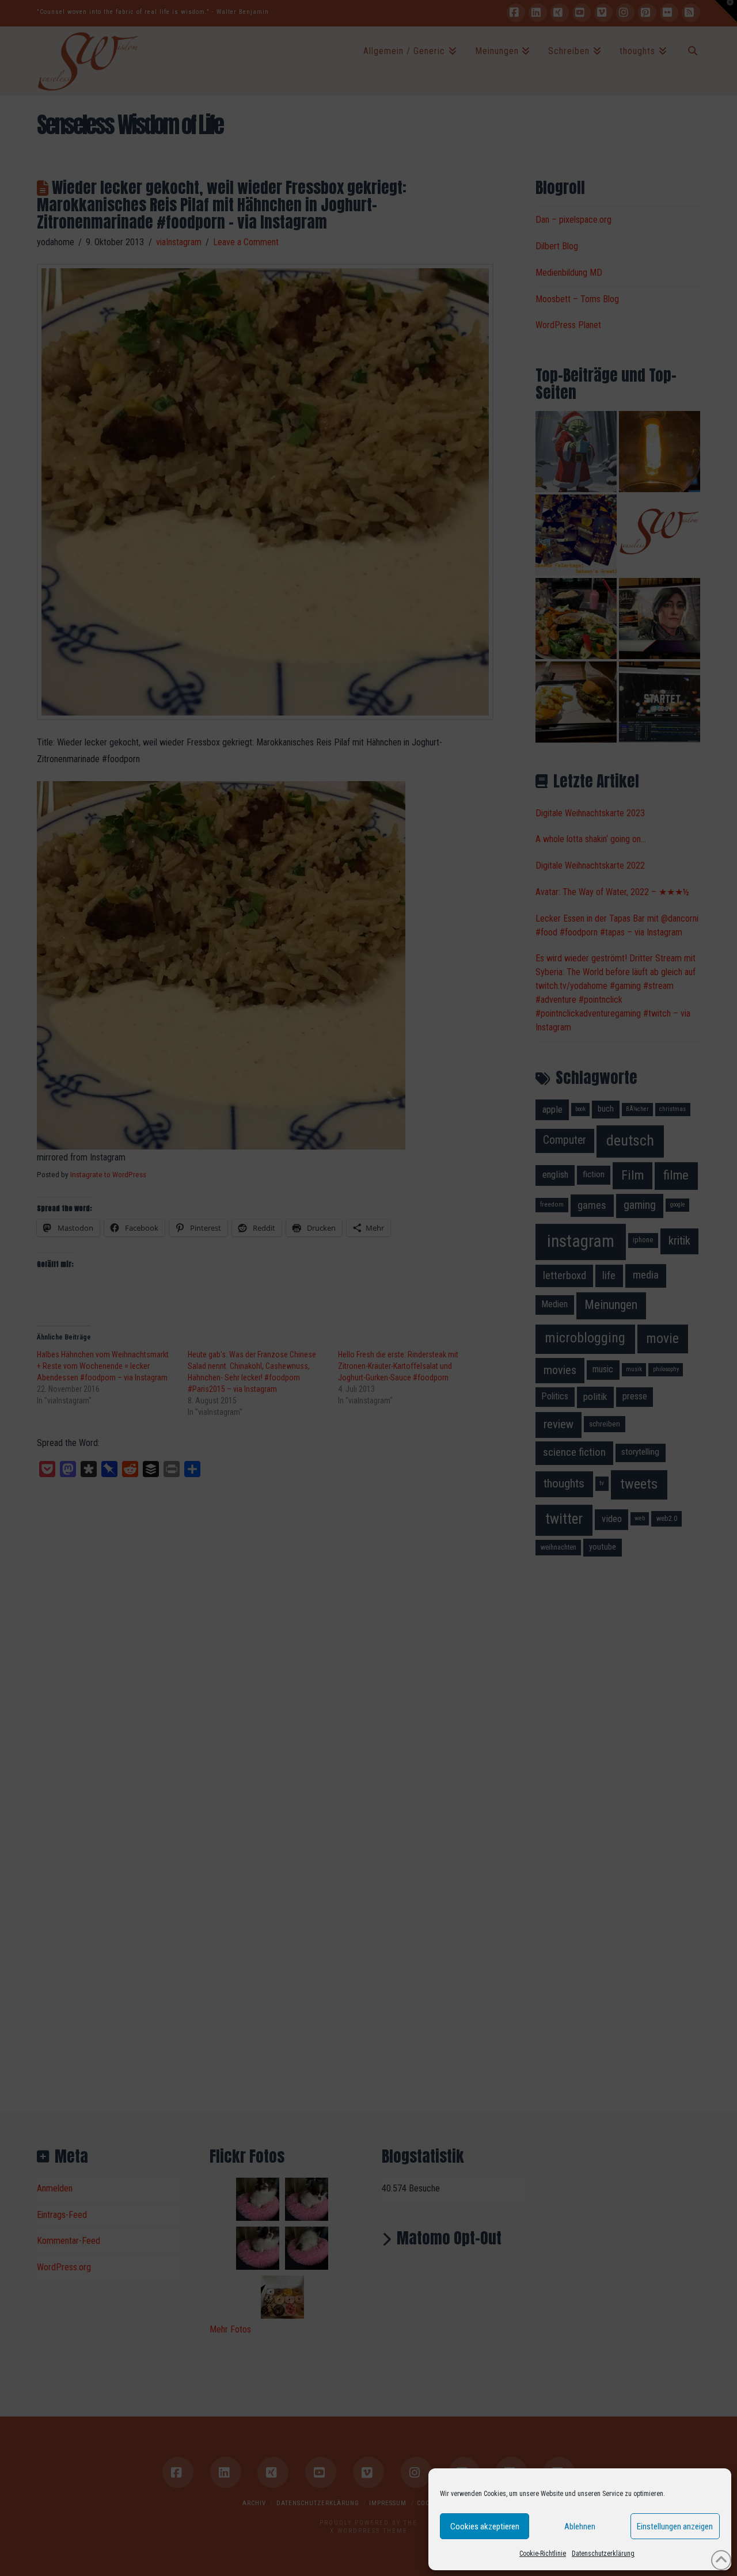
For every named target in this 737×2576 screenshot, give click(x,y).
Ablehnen (580, 2526)
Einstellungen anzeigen (675, 2526)
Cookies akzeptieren (485, 2526)
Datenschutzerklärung (603, 2554)
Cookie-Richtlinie (543, 2554)
